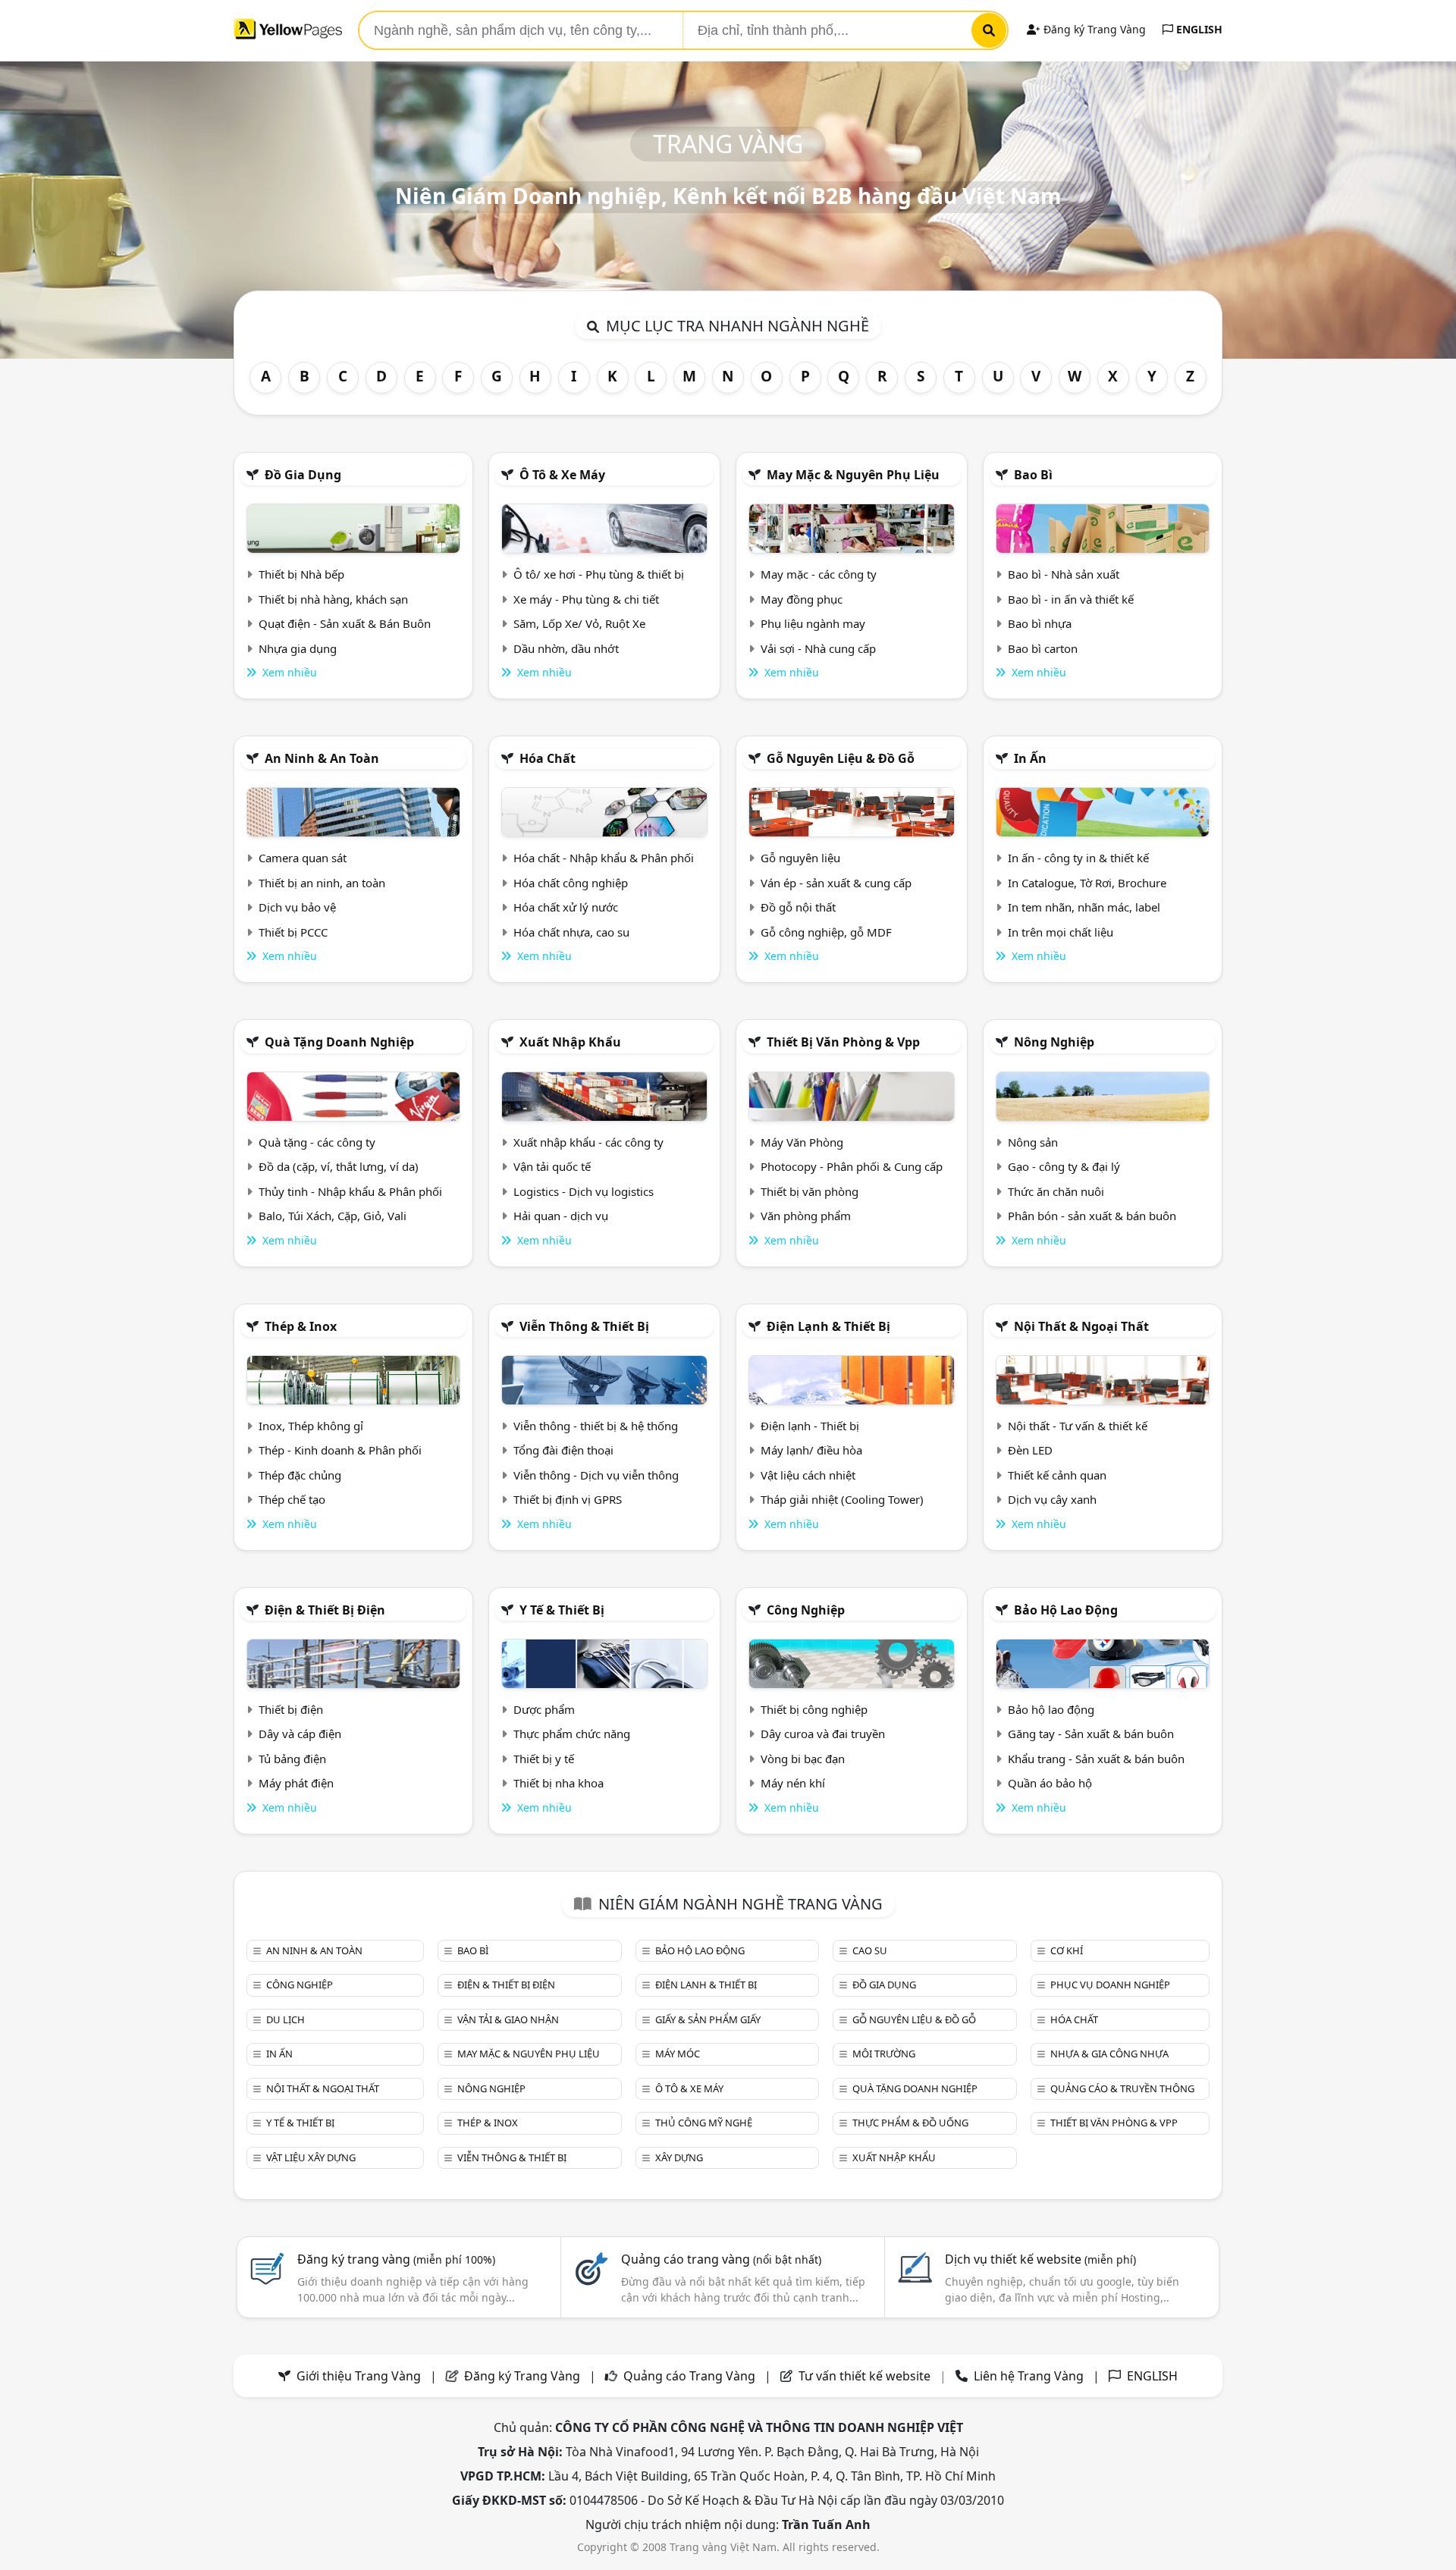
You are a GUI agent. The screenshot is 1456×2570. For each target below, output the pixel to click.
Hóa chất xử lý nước (566, 907)
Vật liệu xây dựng (311, 2157)
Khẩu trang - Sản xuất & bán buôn (1096, 1759)
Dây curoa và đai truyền (823, 1734)
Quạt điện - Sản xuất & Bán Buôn (345, 623)
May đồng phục (802, 599)
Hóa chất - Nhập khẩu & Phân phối (604, 858)
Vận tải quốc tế (552, 1166)
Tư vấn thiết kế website (866, 2376)
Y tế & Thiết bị (562, 1610)
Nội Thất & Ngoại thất (1081, 1326)
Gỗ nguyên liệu (800, 858)
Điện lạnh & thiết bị (828, 1326)
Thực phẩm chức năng (572, 1734)
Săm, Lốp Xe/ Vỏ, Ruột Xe (579, 623)
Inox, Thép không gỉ (311, 1426)
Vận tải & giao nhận (508, 2019)
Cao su (870, 1950)
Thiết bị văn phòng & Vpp (843, 1042)
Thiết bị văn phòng (810, 1191)
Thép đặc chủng (300, 1475)
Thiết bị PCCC (293, 932)
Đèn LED (1030, 1450)
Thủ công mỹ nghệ (704, 2123)
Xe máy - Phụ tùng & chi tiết (586, 599)
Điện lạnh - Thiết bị (810, 1426)
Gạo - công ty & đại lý (1064, 1166)
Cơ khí (1067, 1950)
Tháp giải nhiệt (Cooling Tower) (842, 1499)
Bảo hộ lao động (1066, 1610)
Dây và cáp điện (300, 1734)
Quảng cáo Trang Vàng (689, 2376)
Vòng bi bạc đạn (803, 1759)
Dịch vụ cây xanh (1052, 1499)
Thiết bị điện (291, 1709)
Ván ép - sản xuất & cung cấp (836, 883)
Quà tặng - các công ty (317, 1142)
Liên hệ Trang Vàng (1029, 2376)
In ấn (1030, 758)
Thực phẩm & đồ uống (910, 2123)
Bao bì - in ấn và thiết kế (1071, 599)
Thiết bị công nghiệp (814, 1709)
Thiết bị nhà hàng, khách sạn (333, 599)
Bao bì (1033, 475)
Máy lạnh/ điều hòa (811, 1450)
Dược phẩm (544, 1709)
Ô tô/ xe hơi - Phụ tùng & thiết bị (599, 574)
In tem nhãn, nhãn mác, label (1084, 907)
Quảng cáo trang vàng (721, 2259)
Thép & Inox (301, 1326)
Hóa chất (548, 758)
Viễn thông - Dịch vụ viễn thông (596, 1475)
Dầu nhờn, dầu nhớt (566, 648)
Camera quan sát (303, 858)
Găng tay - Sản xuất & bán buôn (1091, 1734)
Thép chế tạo (292, 1499)
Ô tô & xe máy (562, 475)
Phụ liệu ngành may (813, 623)
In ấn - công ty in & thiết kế (1078, 858)
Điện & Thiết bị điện (325, 1610)
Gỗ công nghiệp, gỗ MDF (826, 932)
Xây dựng (679, 2157)
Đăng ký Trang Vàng (1093, 29)
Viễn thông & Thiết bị (584, 1326)
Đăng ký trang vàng (396, 2259)
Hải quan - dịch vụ (561, 1216)
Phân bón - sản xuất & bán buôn (1092, 1216)
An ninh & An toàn (322, 758)
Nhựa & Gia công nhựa (1109, 2054)
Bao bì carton (1043, 648)
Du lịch (286, 2019)
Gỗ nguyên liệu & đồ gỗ (841, 758)
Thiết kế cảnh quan (1057, 1475)
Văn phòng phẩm (806, 1216)
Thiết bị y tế (544, 1759)
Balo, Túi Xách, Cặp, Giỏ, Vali (333, 1216)
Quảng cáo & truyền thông (1122, 2088)
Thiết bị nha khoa (559, 1783)
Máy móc (678, 2054)
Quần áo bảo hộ (1050, 1783)
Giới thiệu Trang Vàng (359, 2376)
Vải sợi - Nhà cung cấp (818, 648)
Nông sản (1033, 1142)
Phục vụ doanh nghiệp (1110, 1985)
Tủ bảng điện (292, 1759)
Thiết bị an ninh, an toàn (322, 883)
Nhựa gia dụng (298, 648)
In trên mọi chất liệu (1061, 932)
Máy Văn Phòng (802, 1142)
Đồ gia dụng (303, 475)
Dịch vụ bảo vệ (297, 907)
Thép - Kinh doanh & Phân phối (340, 1450)
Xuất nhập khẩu (570, 1042)
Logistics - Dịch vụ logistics (584, 1191)
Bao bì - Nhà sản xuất (1064, 574)
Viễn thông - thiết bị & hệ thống (596, 1426)
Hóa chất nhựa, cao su (571, 932)
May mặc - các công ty (819, 574)
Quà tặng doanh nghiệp (339, 1042)
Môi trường (884, 2054)
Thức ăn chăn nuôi (1056, 1191)
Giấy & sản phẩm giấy (708, 2019)
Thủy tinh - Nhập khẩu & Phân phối (350, 1191)
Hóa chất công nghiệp (571, 883)
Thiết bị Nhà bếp (301, 574)
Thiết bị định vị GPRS (568, 1499)
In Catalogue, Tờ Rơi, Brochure (1087, 883)
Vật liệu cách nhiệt (808, 1475)
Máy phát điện (296, 1783)
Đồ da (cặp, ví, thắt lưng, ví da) (339, 1166)
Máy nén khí (793, 1783)
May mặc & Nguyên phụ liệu (853, 475)
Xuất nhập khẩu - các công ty (588, 1142)
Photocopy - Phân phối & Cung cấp (852, 1166)
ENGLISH (1198, 29)
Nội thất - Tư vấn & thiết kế (1078, 1426)
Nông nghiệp (1054, 1042)
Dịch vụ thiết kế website (1040, 2259)
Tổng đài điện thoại (563, 1450)
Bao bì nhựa (1040, 623)
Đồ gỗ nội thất (798, 907)
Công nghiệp (806, 1610)
